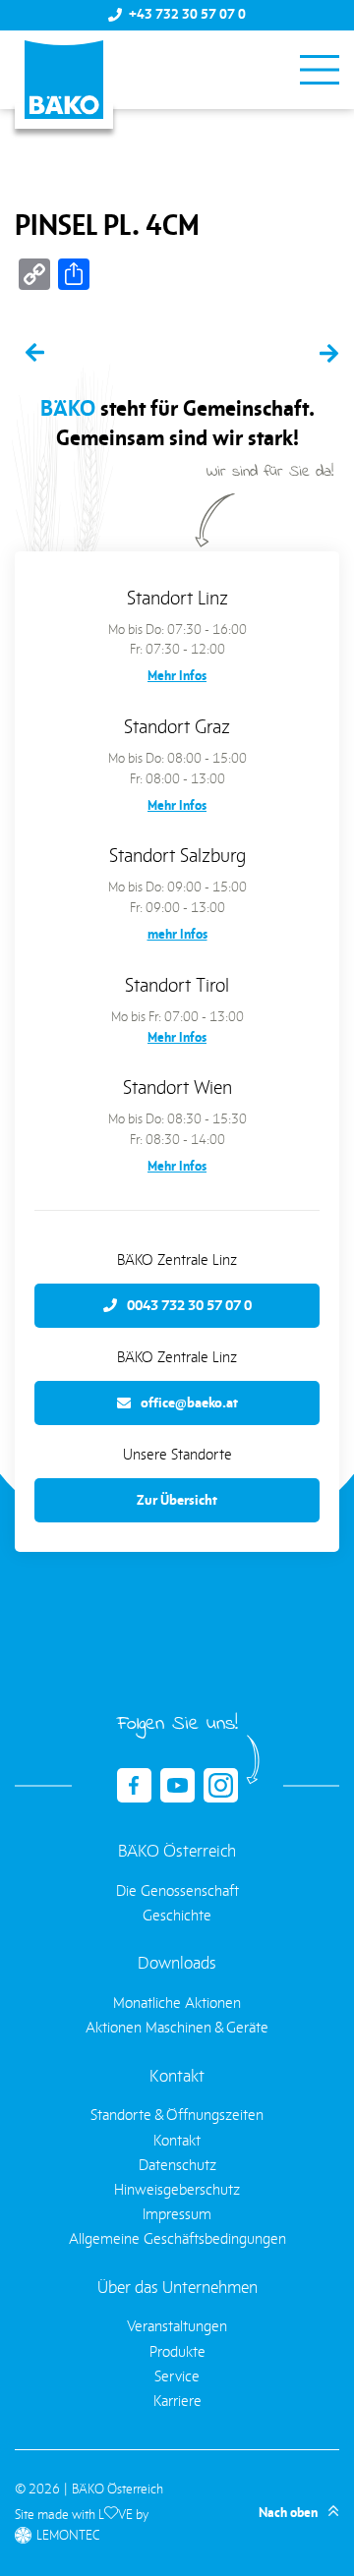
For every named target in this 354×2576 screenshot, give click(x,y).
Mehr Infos (177, 676)
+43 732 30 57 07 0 (187, 15)
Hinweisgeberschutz (177, 2189)
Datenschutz (177, 2165)
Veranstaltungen (177, 2326)
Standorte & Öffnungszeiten (177, 2115)
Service (177, 2376)
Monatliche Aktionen (177, 2003)
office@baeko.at (189, 1402)
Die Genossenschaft (177, 1890)
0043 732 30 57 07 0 (189, 1305)
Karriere (177, 2401)
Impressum (177, 2214)
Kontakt (177, 2140)
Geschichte (177, 1915)
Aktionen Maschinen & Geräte (177, 2027)
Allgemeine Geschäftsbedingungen (177, 2238)
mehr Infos (177, 934)
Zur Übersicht (177, 1500)
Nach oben (288, 2513)
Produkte (177, 2351)
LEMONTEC (68, 2535)
